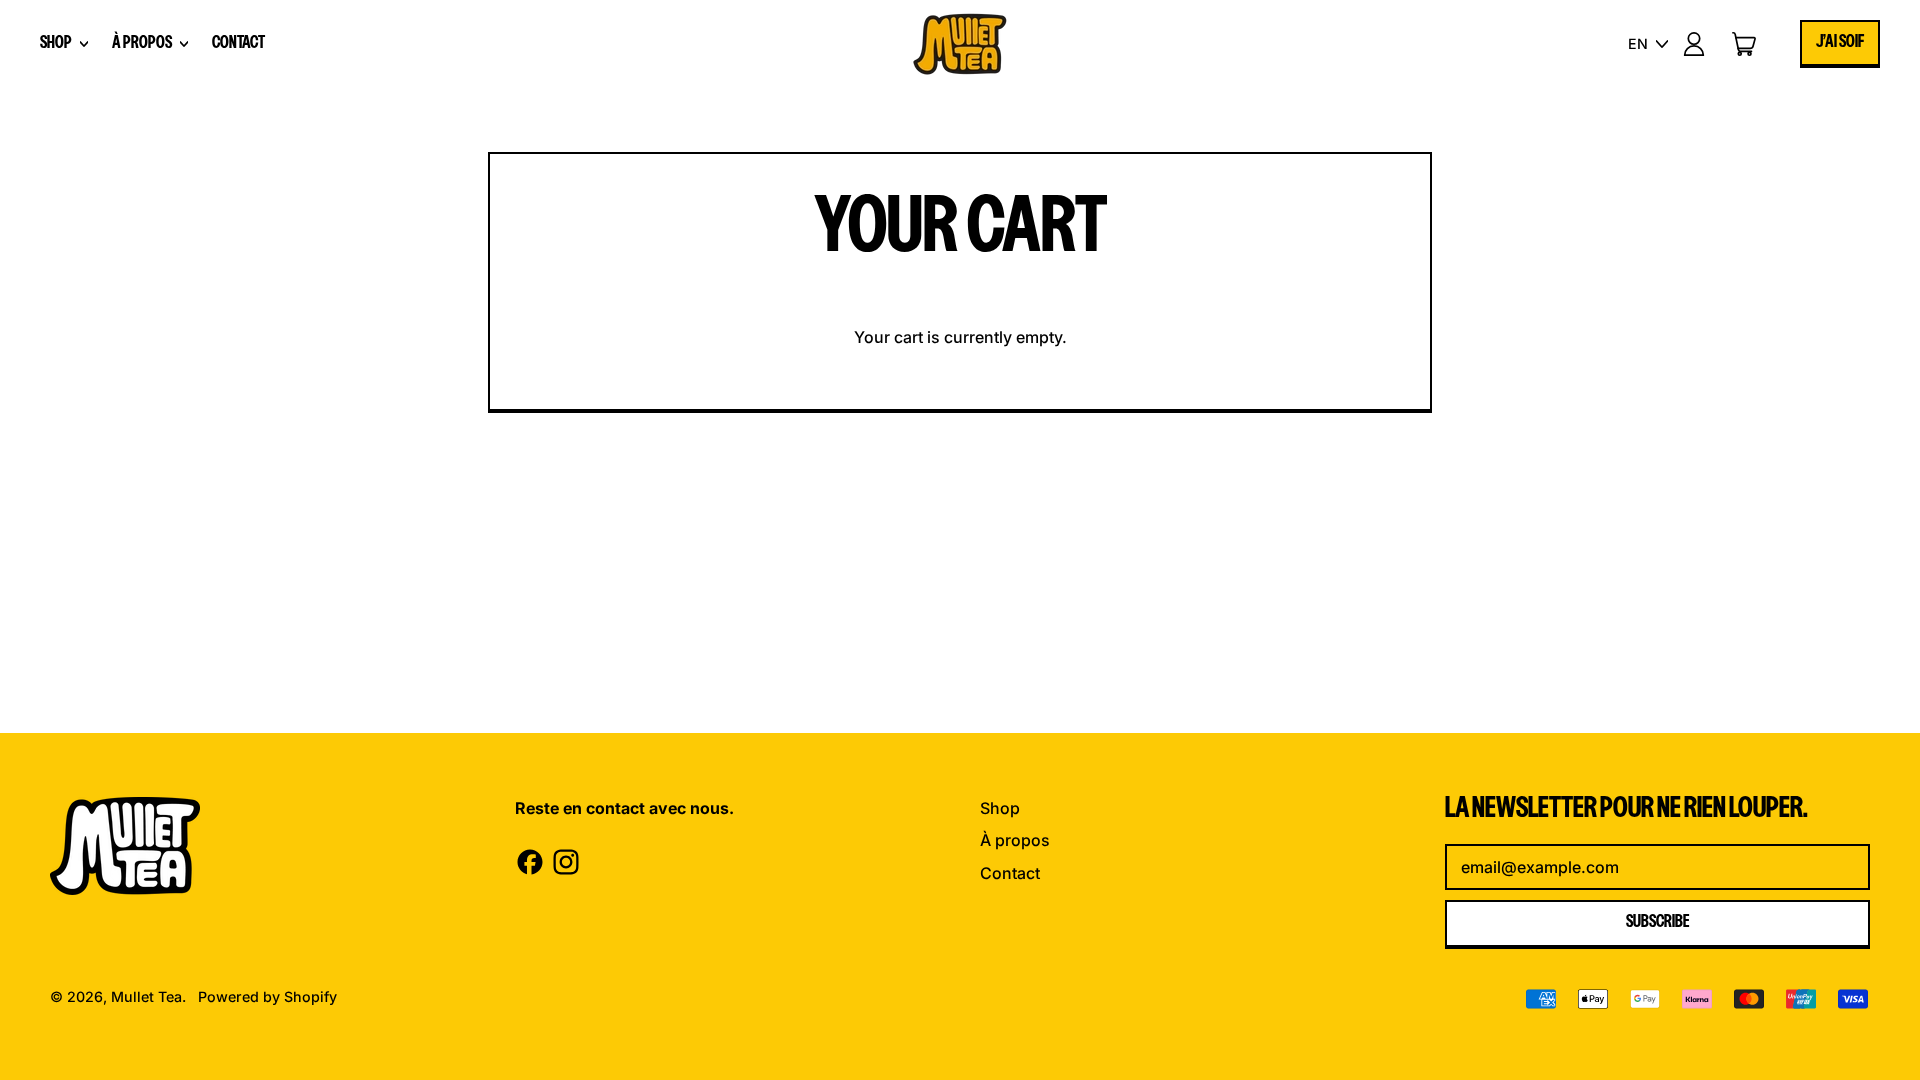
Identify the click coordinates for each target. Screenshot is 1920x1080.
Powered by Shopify (267, 996)
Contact (238, 43)
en (1638, 43)
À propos (1015, 840)
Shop (1000, 808)
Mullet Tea (146, 996)
